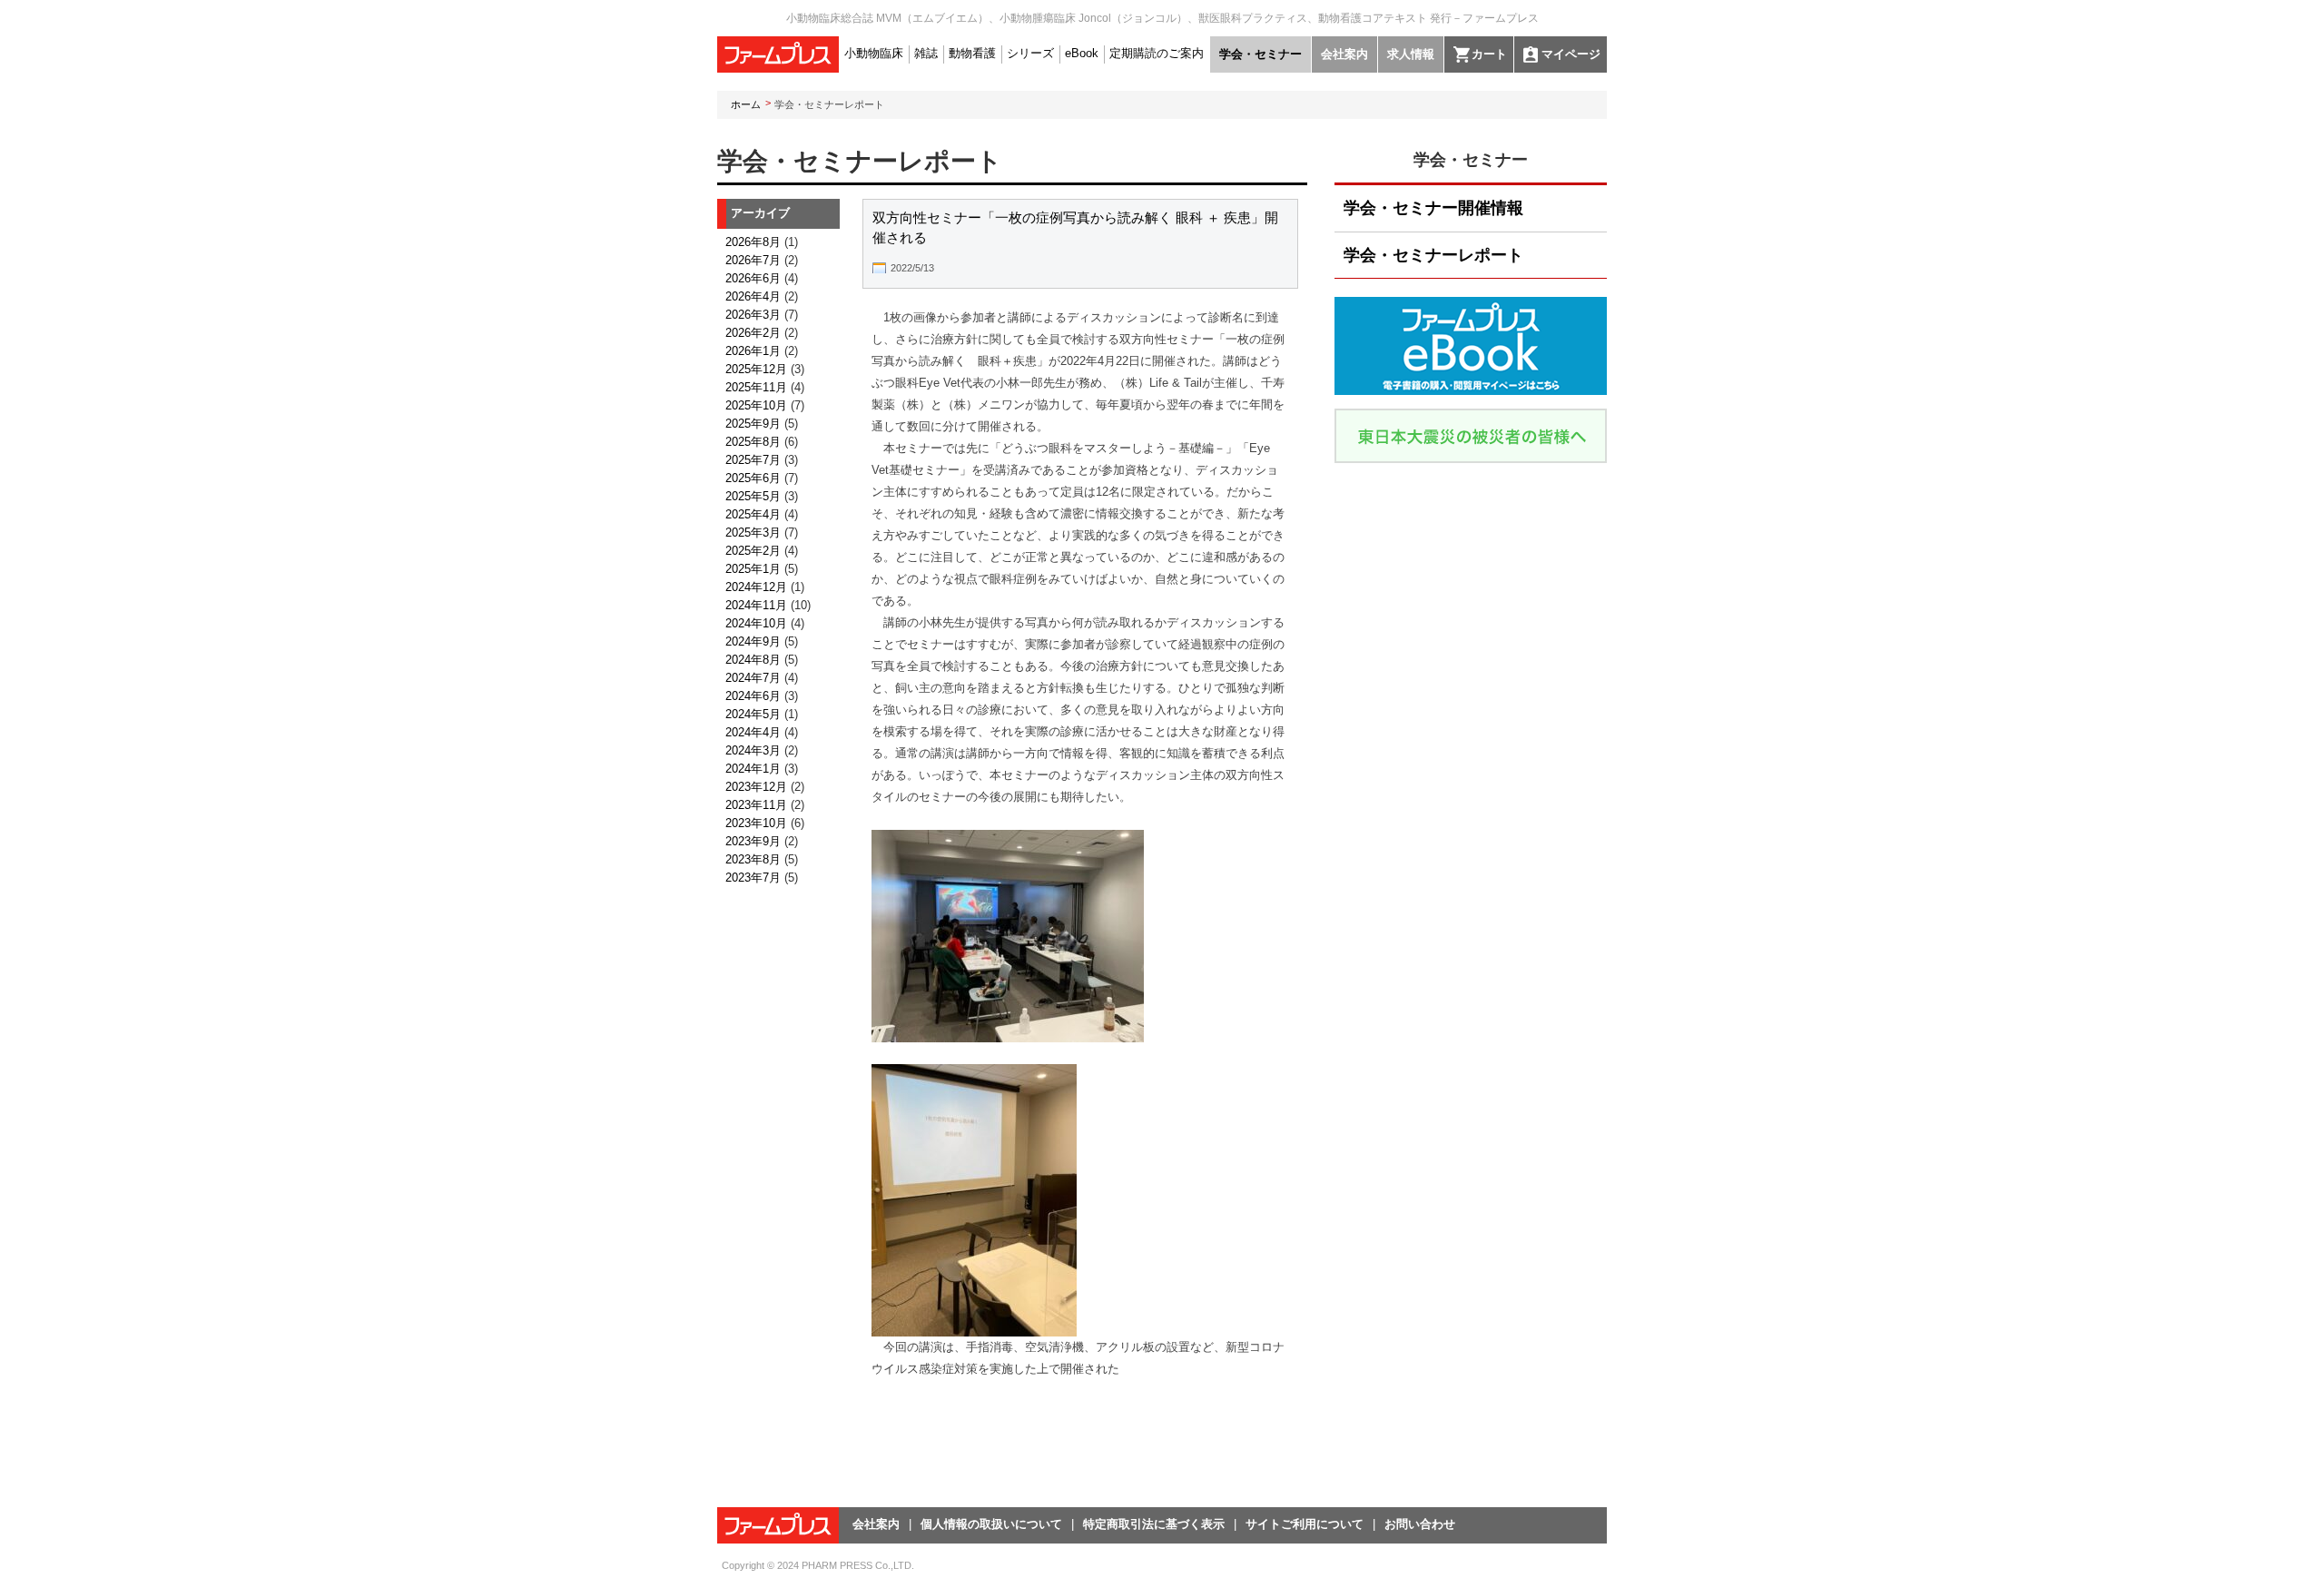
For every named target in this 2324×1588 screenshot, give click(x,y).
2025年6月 (753, 478)
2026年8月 (753, 242)
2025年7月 (753, 460)
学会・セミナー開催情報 (1433, 208)
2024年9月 (753, 641)
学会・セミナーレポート (1433, 255)
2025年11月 (756, 387)
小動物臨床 (874, 53)
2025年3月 (753, 533)
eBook (1082, 53)
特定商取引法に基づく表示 (1154, 1524)
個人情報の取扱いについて (991, 1524)
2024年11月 (756, 605)
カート (1489, 54)
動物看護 (972, 53)
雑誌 (926, 53)
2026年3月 (753, 315)
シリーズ (1030, 53)
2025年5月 (753, 496)
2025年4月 (753, 514)
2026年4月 (753, 296)
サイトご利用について (1305, 1524)
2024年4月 (753, 732)
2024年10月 (756, 623)
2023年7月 (753, 878)
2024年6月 (753, 696)
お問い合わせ (1420, 1524)
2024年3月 (753, 750)
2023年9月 (753, 841)
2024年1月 (753, 769)
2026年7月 (753, 260)
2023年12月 (756, 787)
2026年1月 (753, 351)
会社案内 (1344, 54)
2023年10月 (756, 823)
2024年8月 (753, 660)
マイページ (1571, 54)
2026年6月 (753, 278)
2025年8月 (753, 442)
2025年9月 (753, 424)
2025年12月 (756, 369)
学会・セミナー (1260, 54)
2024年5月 (753, 714)
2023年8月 (753, 859)
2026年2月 (753, 333)
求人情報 (1411, 54)
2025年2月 (753, 551)
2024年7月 (753, 678)
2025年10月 (756, 405)
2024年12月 (756, 587)
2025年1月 (753, 569)
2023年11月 (756, 805)
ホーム (746, 104)
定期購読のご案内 (1157, 53)
